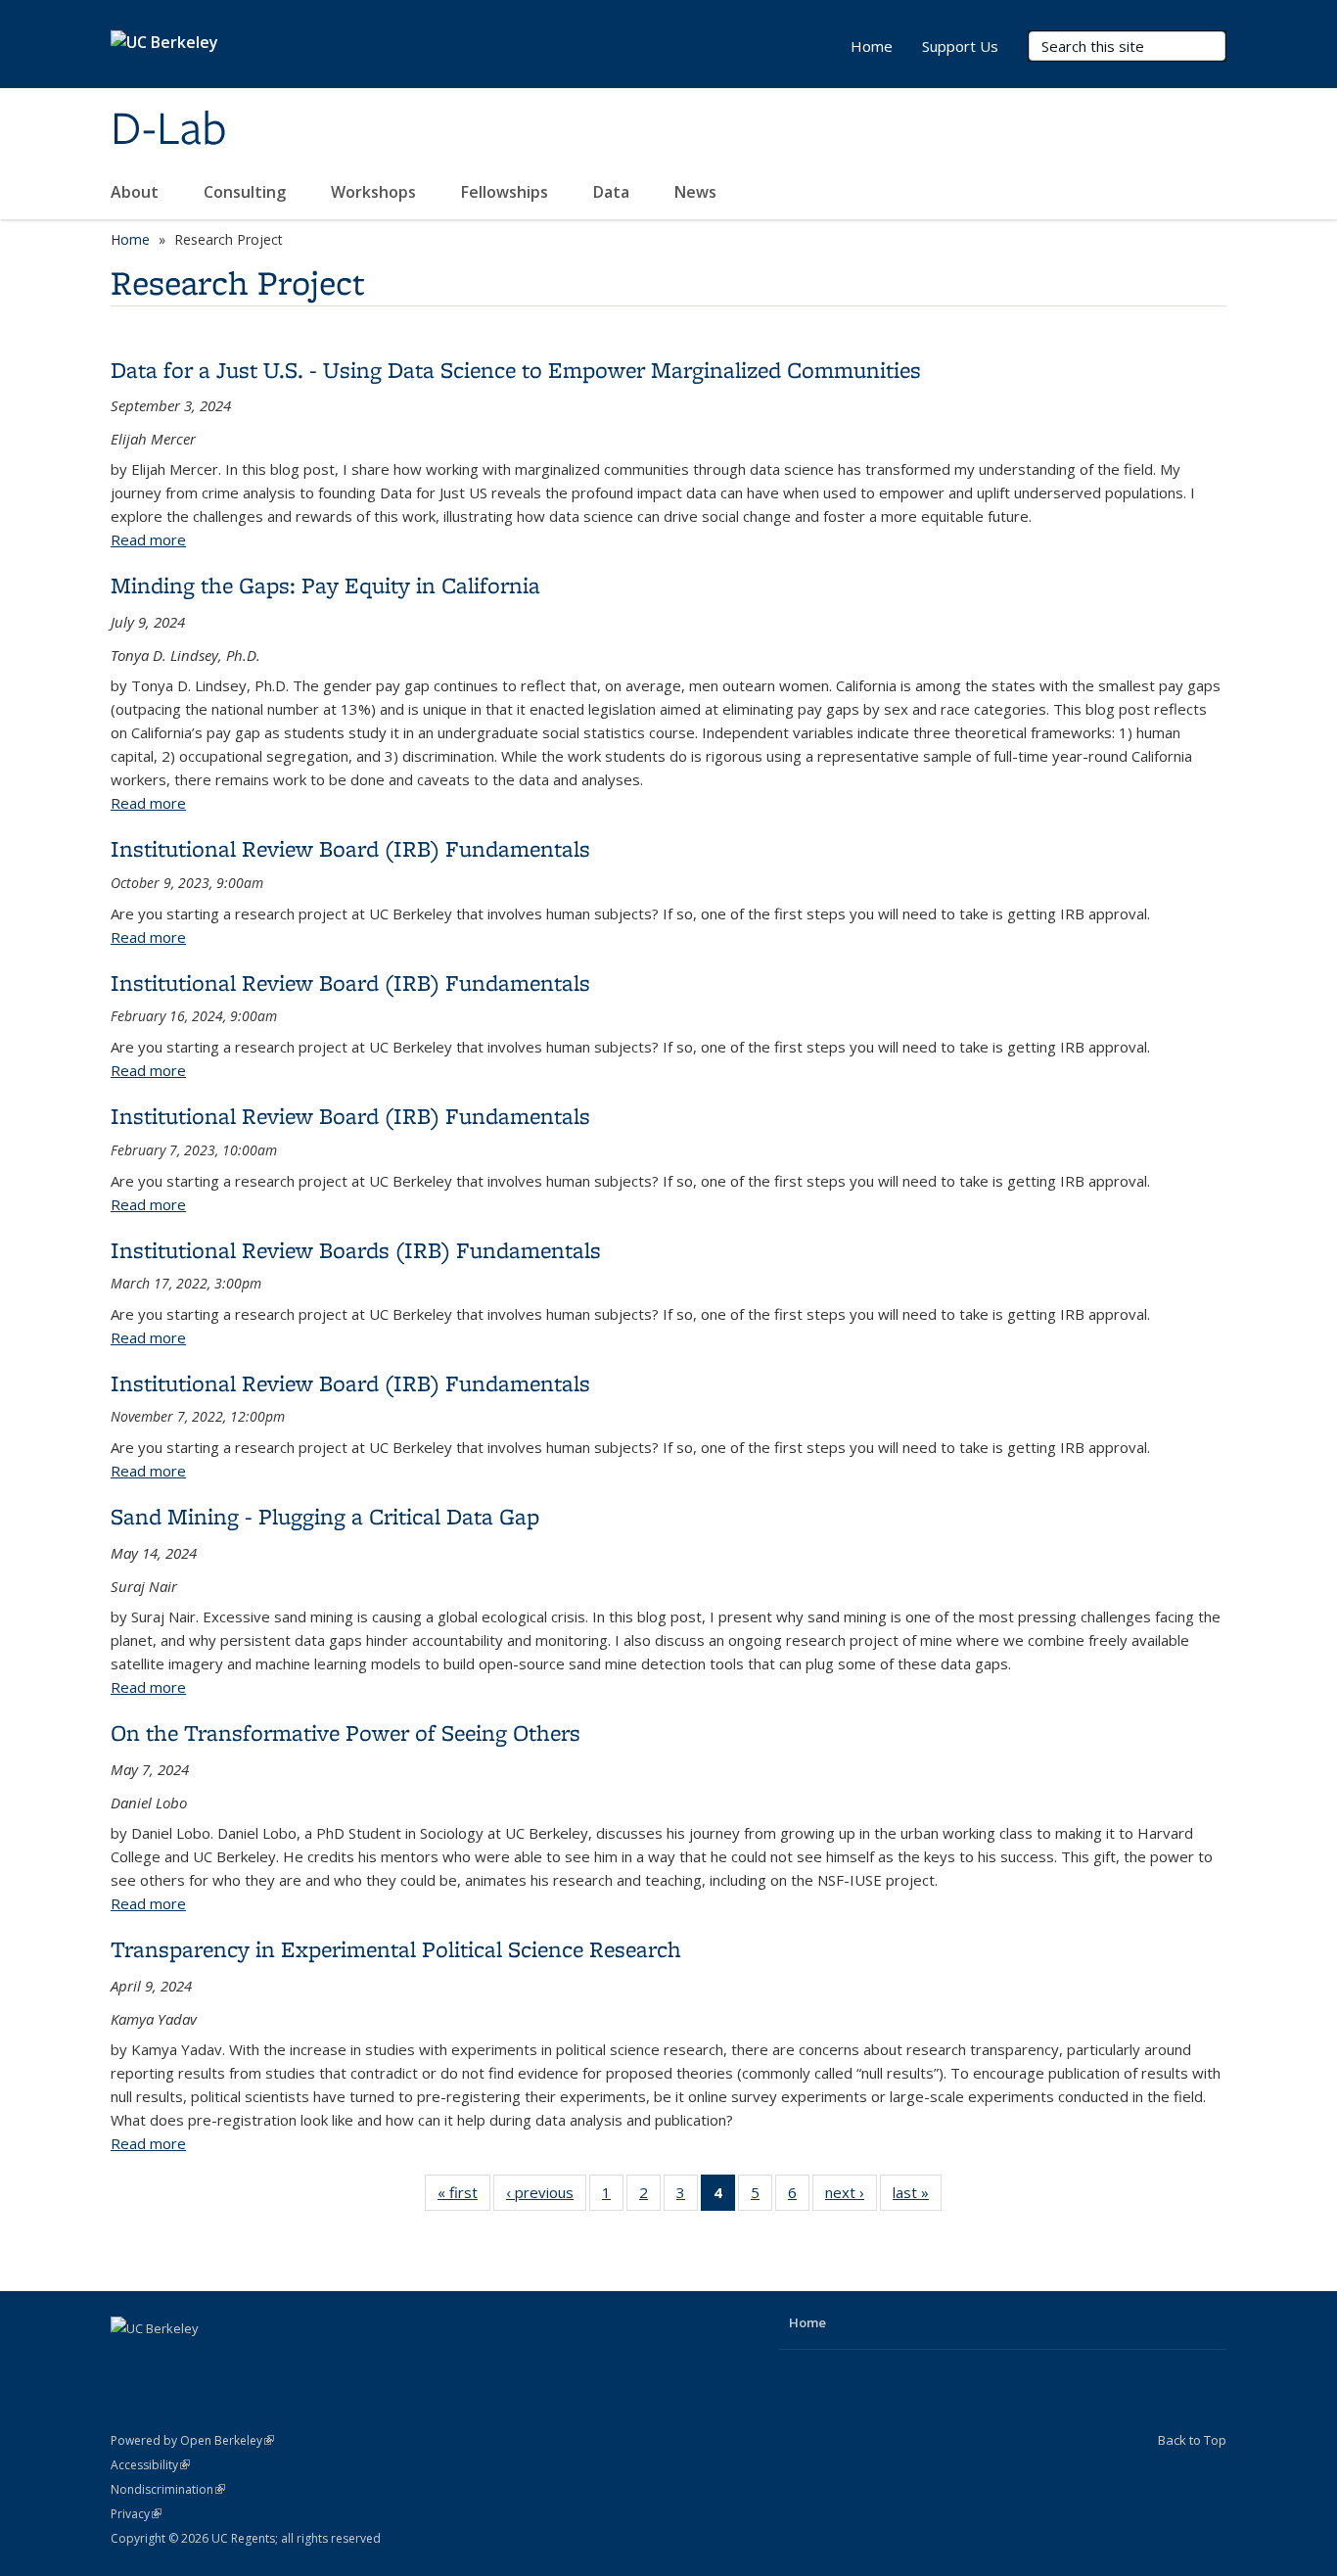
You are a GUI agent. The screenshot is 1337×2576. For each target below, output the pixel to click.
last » (917, 2197)
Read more (148, 539)
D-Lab (169, 130)
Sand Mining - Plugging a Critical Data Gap (325, 1516)
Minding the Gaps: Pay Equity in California (325, 585)
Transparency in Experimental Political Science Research (396, 1949)
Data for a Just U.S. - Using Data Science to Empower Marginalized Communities (516, 370)
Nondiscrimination (168, 2489)
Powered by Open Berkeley (192, 2440)
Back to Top (1192, 2440)
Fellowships (507, 192)
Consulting (247, 192)
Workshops (375, 192)
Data (613, 192)
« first (464, 2197)
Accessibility (150, 2465)
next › (851, 2197)
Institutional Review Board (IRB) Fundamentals (350, 848)
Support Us (960, 46)
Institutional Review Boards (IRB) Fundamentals (356, 1250)
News (697, 192)
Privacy (136, 2514)
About (137, 192)
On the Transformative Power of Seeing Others (346, 1733)
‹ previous (546, 2197)
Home (872, 46)
